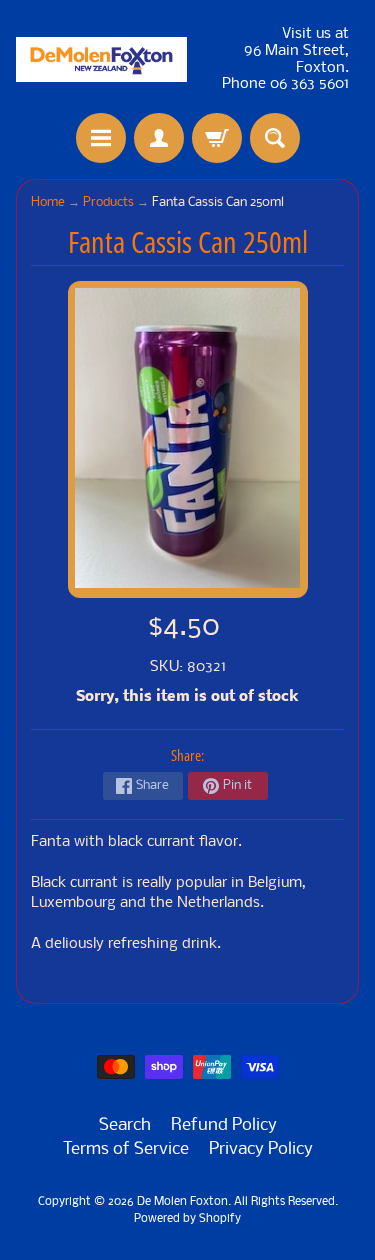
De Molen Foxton (182, 1202)
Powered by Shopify (187, 1219)
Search (125, 1125)
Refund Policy (224, 1125)
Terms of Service (126, 1149)
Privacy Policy (261, 1149)
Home (48, 202)
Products (108, 202)
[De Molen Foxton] (102, 59)
